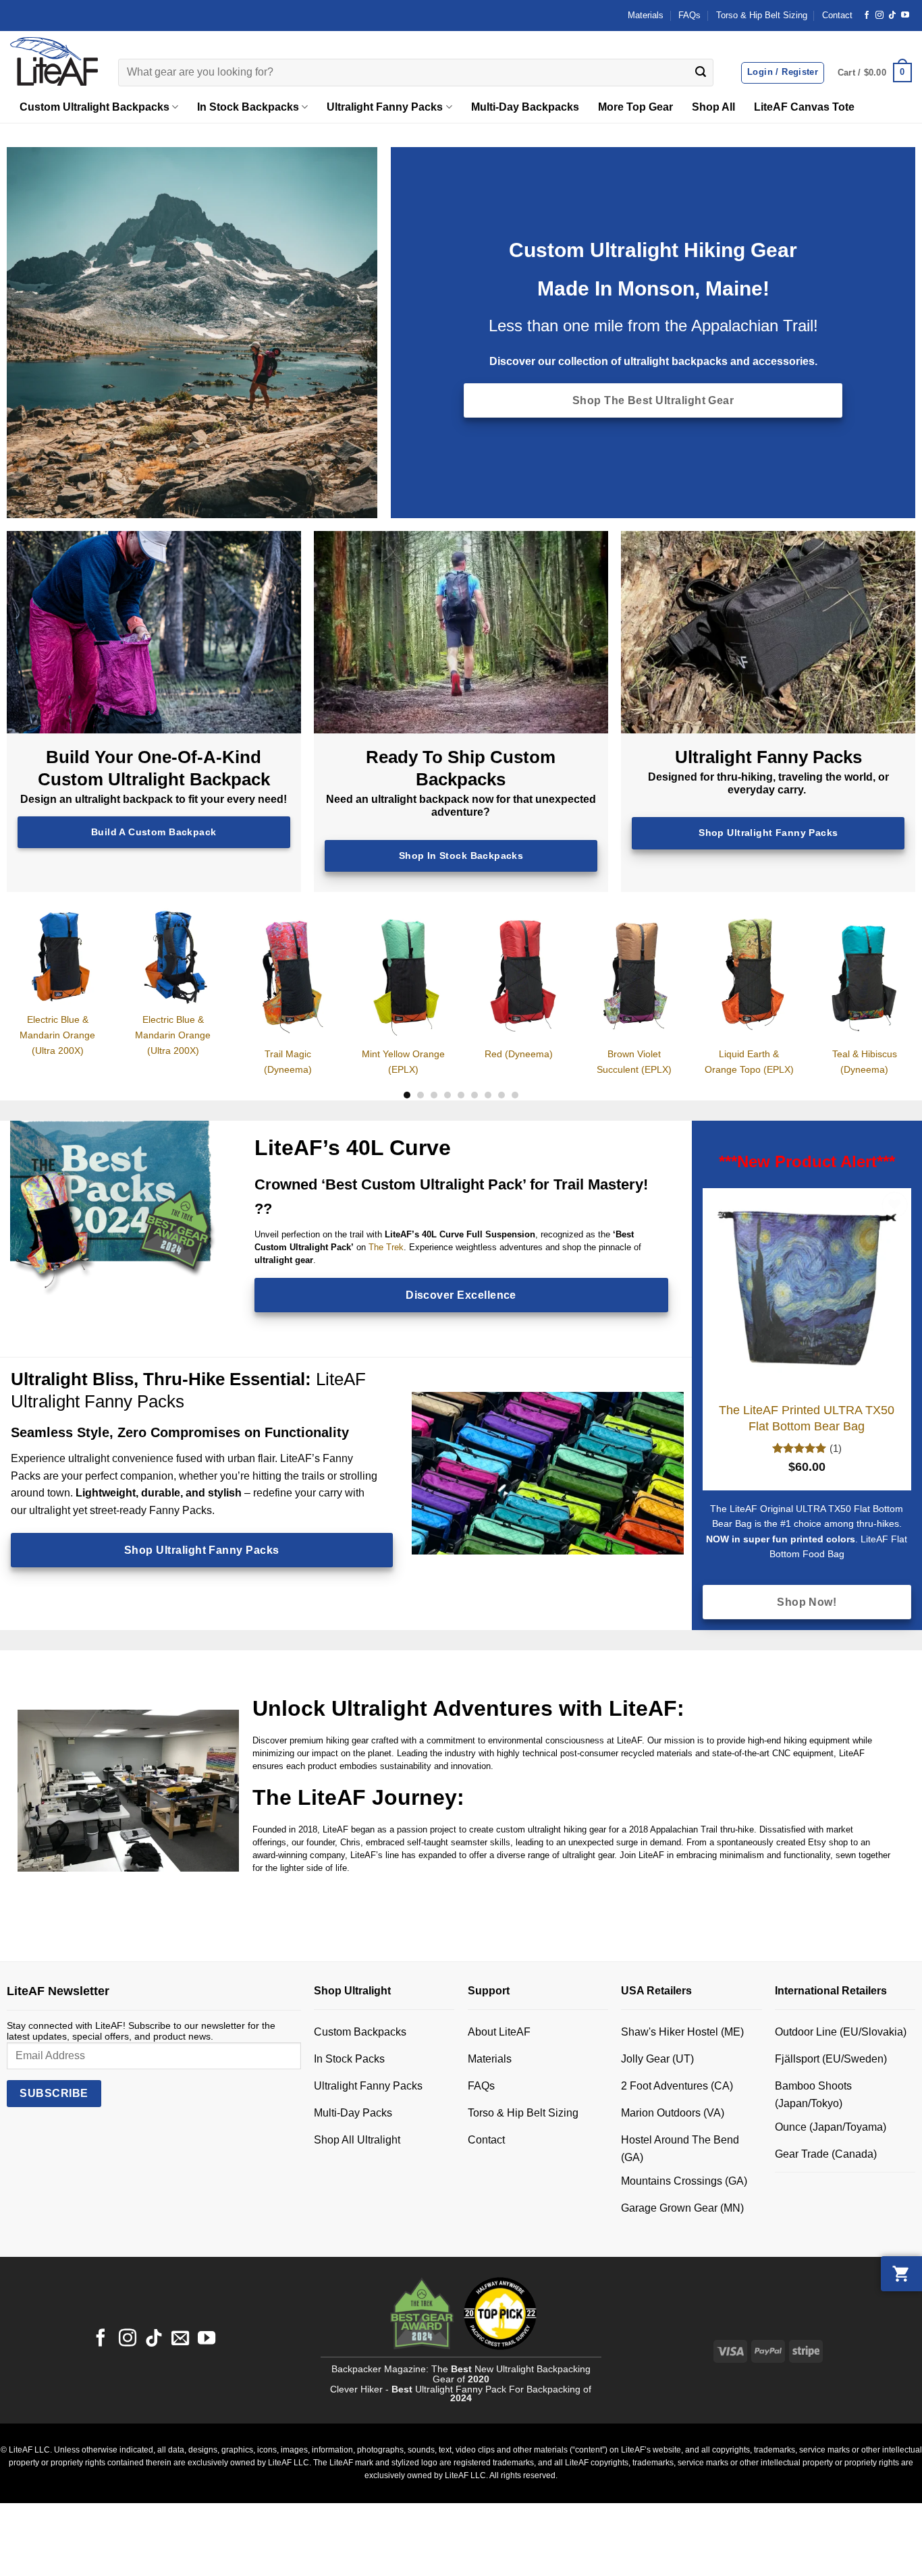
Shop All (713, 107)
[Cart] (901, 2274)
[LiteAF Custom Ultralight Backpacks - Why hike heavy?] (54, 61)
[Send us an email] (180, 2339)
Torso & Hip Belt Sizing (762, 15)
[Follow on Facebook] (867, 16)
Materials (646, 15)
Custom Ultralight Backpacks (94, 107)
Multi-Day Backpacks (525, 107)
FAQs (689, 15)
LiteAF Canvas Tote (804, 107)
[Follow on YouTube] (905, 16)
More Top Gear (635, 107)
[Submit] (701, 73)
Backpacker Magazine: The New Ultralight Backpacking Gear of (461, 2375)
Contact (837, 15)
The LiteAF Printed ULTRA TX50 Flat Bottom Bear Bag (807, 1418)
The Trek (386, 1247)
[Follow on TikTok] (892, 16)
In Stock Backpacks (248, 107)
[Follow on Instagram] (879, 16)
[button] (875, 73)
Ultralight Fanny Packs (385, 107)
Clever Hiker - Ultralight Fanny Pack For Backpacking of (461, 2394)
